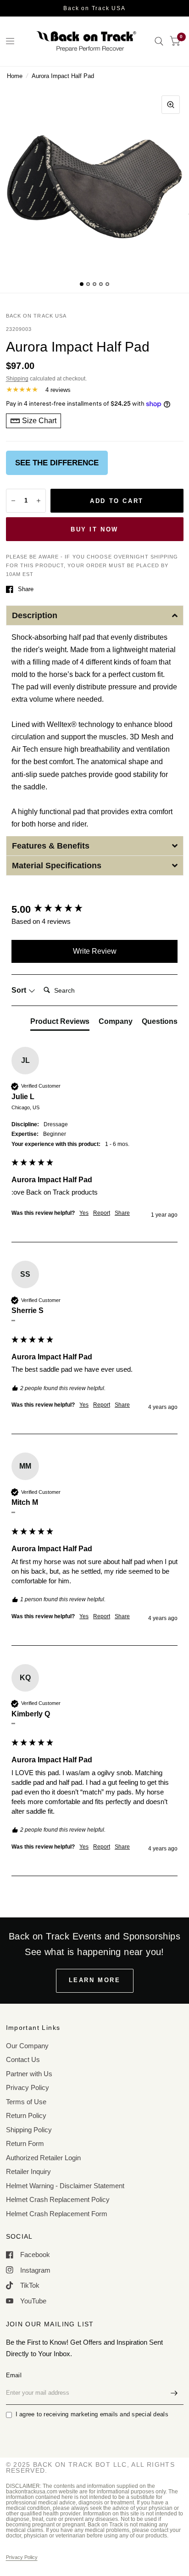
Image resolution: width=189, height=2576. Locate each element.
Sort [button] (20, 990)
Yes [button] (84, 1213)
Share (26, 589)
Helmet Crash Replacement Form (57, 2214)
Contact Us (23, 2059)
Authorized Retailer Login (43, 2158)
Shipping (17, 379)
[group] (94, 910)
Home (15, 76)
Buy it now (94, 529)
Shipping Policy (29, 2130)
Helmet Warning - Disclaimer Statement (65, 2186)
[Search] (159, 41)
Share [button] (122, 1213)
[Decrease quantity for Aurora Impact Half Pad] (13, 501)
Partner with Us (29, 2074)
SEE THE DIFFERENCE (57, 463)
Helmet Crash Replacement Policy (58, 2199)
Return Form (25, 2143)
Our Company (27, 2046)
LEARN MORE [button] (95, 1980)
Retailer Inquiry (28, 2171)
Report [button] (102, 1213)
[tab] (60, 1023)
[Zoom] (171, 105)
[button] (95, 615)
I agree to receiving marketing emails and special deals (92, 2414)
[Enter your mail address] (174, 2393)
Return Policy (26, 2115)
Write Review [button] (95, 951)
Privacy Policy (28, 2087)
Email (14, 2375)
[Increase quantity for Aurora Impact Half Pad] (39, 501)
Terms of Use (26, 2102)
